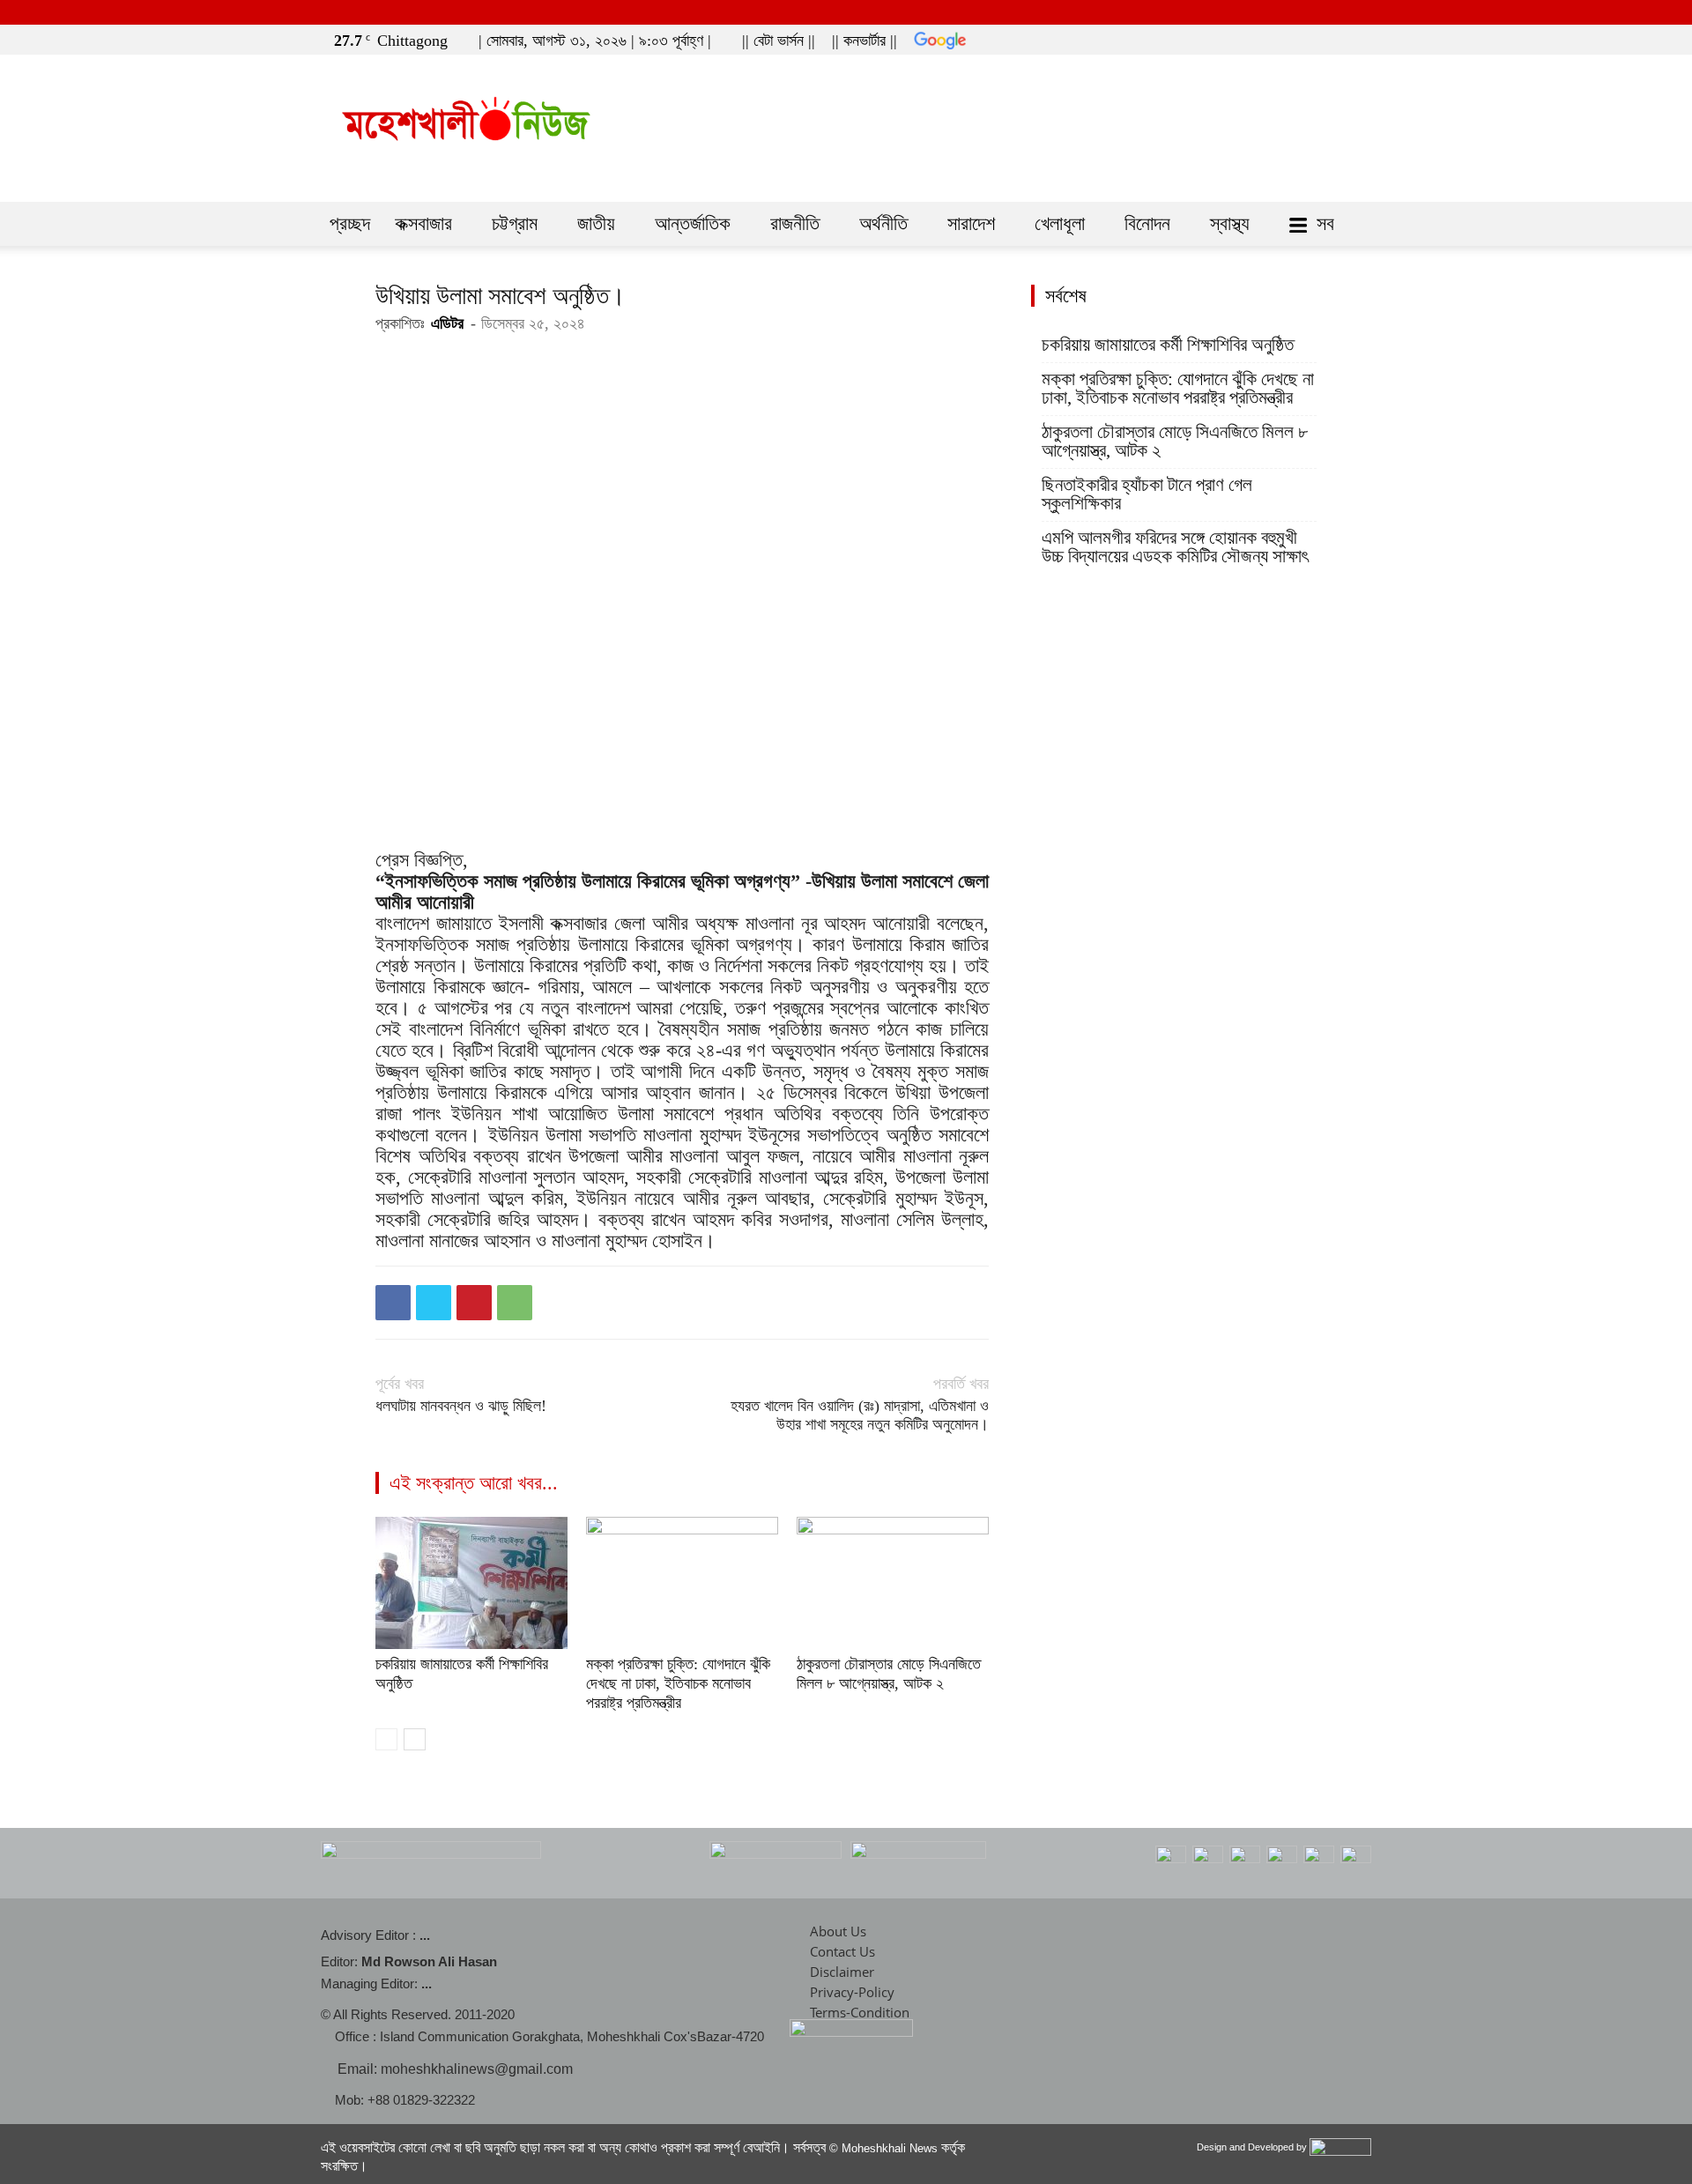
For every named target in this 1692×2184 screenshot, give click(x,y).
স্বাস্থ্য (1230, 223)
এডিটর (447, 323)
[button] (1277, 37)
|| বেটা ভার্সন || (779, 41)
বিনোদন (1147, 223)
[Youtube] (1362, 37)
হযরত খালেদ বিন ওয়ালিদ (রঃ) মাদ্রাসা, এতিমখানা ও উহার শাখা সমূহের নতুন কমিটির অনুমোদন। (860, 1415)
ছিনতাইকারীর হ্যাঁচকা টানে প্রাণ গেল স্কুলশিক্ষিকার (1147, 494)
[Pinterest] (474, 1303)
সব (1325, 223)
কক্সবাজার (423, 223)
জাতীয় (596, 223)
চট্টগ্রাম (515, 223)
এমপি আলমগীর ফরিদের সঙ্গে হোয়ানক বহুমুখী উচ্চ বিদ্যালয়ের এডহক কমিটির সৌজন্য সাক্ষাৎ (1175, 547)
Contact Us (842, 1951)
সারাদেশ (971, 223)
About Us (838, 1931)
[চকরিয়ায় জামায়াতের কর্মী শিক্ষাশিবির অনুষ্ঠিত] (471, 1583)
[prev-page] (386, 1739)
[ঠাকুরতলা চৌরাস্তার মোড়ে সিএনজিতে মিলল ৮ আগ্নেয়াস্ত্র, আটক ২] (893, 1583)
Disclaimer (842, 1972)
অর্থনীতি (883, 223)
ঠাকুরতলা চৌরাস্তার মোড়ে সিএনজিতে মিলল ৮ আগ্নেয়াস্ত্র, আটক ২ (1175, 442)
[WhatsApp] (515, 1303)
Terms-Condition (860, 2012)
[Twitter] (1332, 37)
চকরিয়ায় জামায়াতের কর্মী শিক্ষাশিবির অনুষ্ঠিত (1168, 345)
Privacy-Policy (852, 1992)
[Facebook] (1303, 37)
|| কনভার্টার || (865, 41)
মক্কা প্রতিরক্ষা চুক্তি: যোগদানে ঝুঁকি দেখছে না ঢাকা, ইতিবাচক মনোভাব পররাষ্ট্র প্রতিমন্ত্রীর (678, 1683)
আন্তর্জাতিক (693, 223)
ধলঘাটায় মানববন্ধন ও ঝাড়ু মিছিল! (461, 1406)
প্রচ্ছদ (350, 223)
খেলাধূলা (1060, 223)
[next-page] (415, 1739)
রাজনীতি (795, 223)
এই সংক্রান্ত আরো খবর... (474, 1483)
